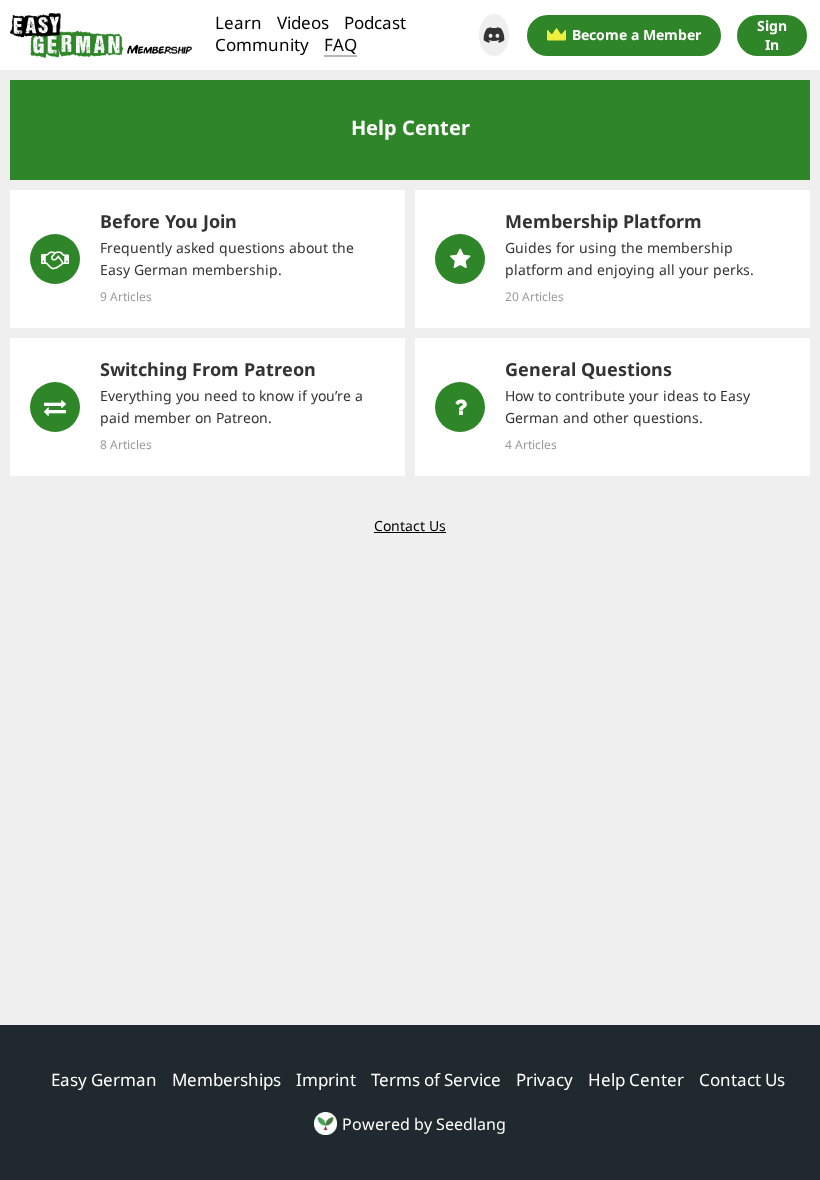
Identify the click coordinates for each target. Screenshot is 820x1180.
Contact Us (410, 525)
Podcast (375, 23)
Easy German (104, 1080)
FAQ (340, 45)
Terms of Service (436, 1080)
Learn (238, 23)
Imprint (326, 1080)
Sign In (772, 35)
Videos (303, 23)
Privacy (544, 1080)
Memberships (226, 1080)
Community (262, 45)
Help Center (636, 1080)
